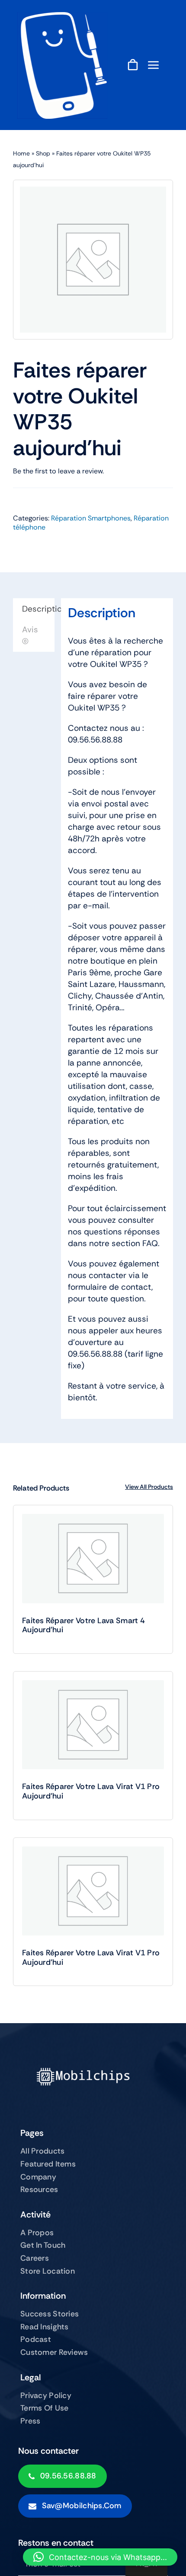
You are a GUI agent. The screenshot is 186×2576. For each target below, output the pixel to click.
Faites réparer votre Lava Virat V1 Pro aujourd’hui (91, 1791)
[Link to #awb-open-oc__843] (154, 65)
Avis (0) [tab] (30, 635)
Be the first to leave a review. (58, 471)
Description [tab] (38, 609)
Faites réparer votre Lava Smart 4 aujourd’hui (83, 1625)
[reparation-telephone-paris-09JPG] (62, 16)
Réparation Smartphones (91, 518)
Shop (43, 153)
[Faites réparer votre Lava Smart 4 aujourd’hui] (93, 1559)
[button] (100, 2557)
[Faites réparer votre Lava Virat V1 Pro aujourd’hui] (93, 1725)
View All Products (149, 1487)
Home (21, 153)
